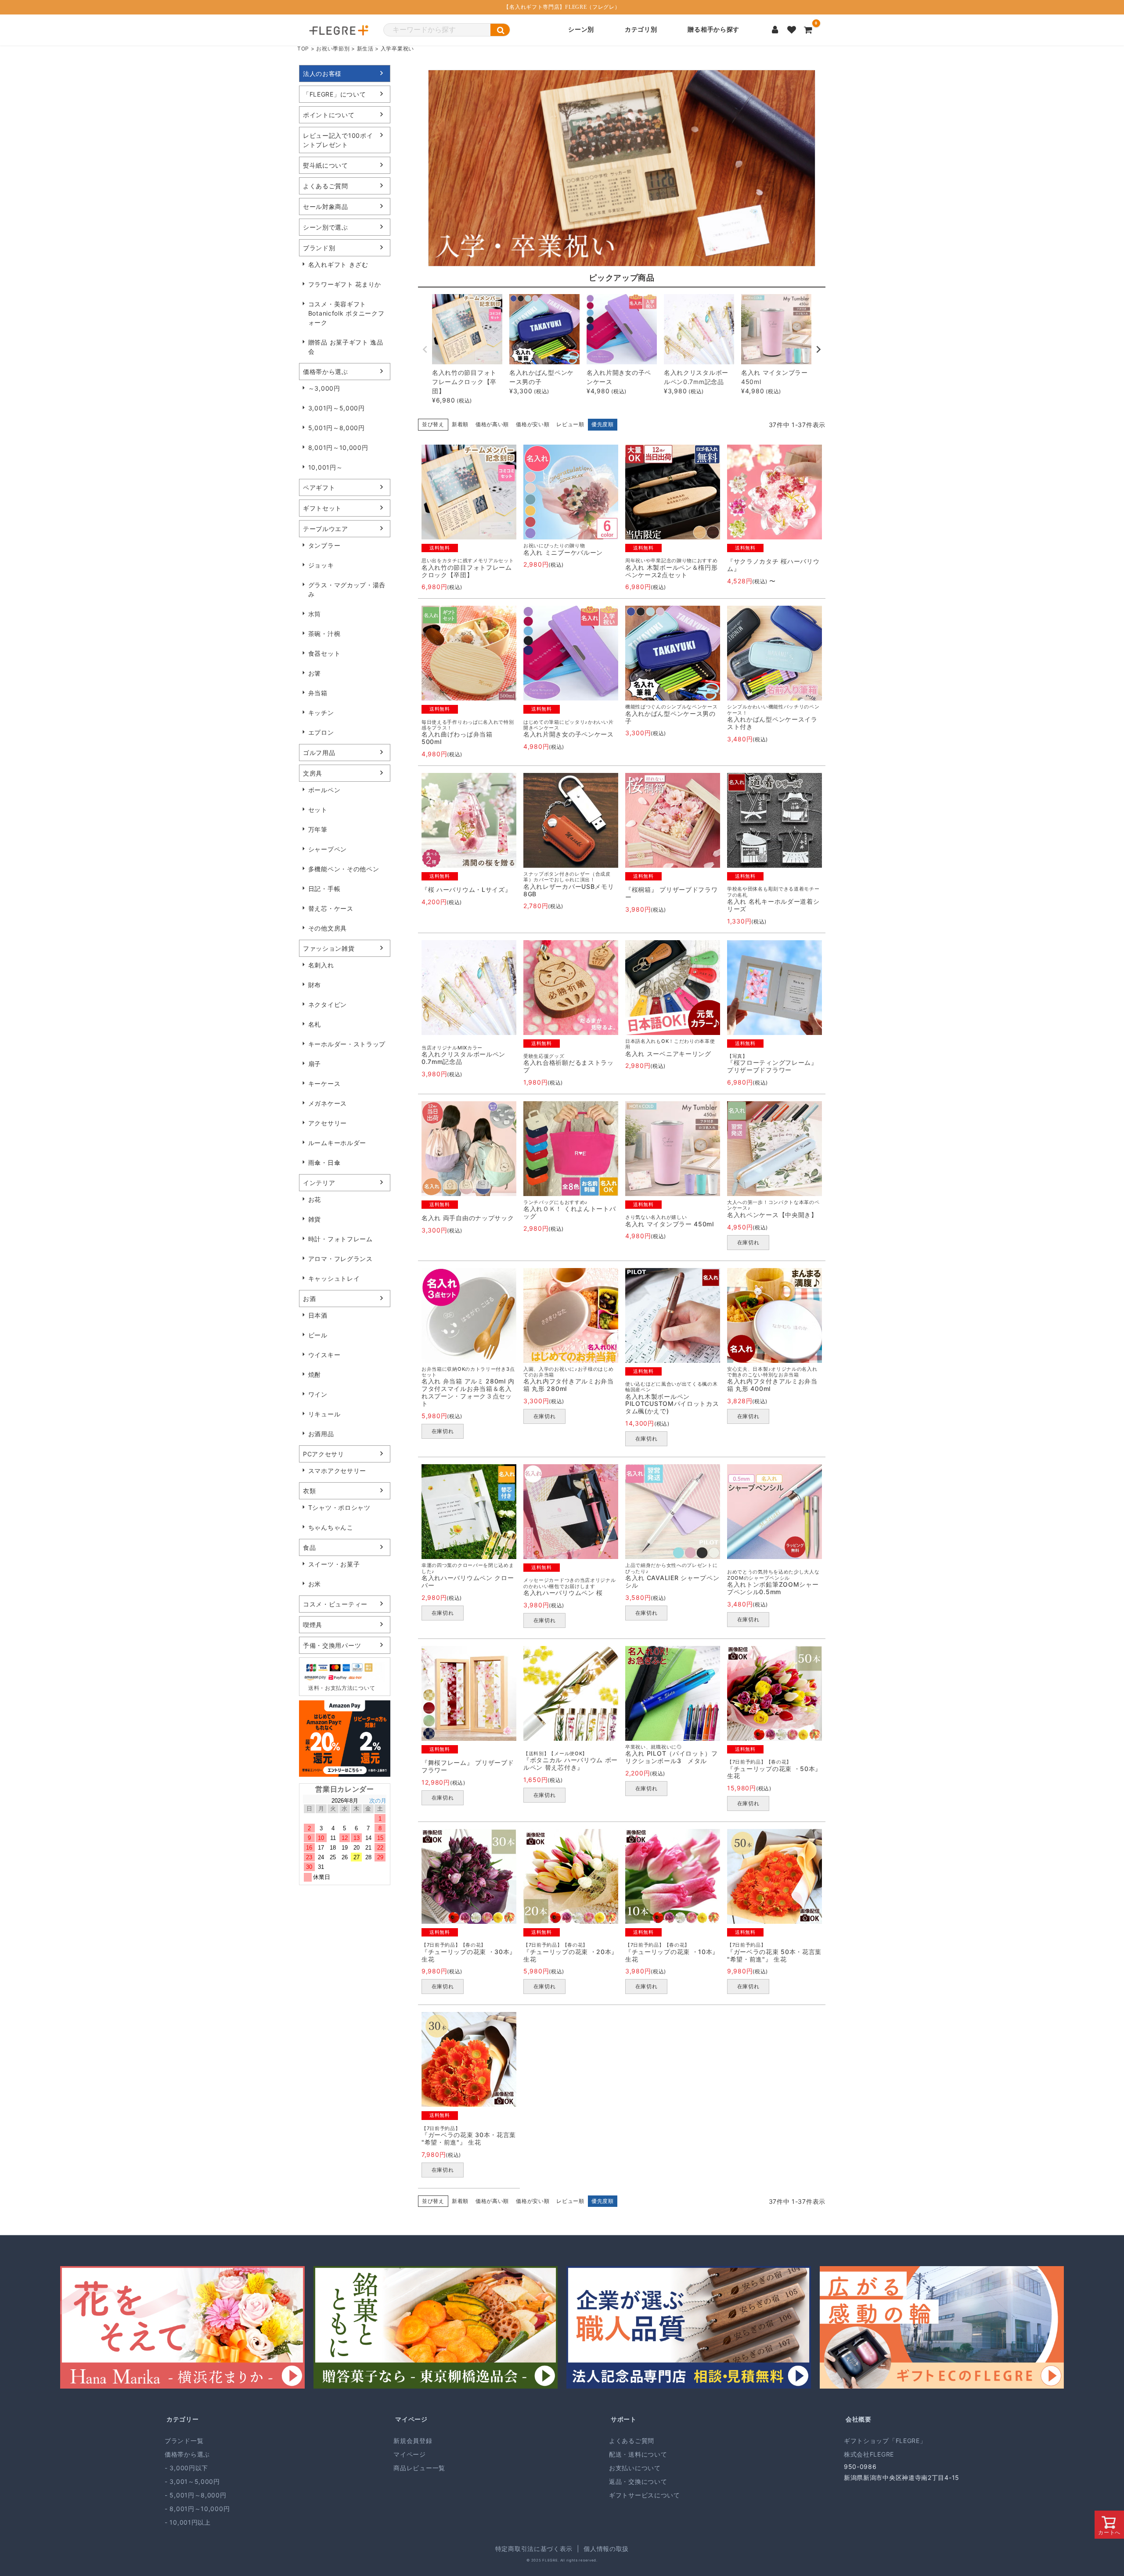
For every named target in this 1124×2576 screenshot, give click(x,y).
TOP (303, 49)
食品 (309, 1547)
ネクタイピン (328, 1004)
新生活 (365, 49)
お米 (315, 1584)
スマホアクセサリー (337, 1471)
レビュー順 (570, 424)
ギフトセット (322, 508)
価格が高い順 (492, 424)
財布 (315, 985)
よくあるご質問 (326, 186)
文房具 (313, 773)
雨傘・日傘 (324, 1162)
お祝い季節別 (333, 49)
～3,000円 (324, 388)
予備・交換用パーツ (332, 1645)
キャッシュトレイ (334, 1278)
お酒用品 (321, 1434)
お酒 (309, 1299)
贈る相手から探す (713, 30)
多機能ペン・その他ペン (344, 869)
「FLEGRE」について (334, 94)
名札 (315, 1024)
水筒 (315, 614)
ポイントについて (329, 115)
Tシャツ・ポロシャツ (339, 1507)
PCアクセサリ (324, 1454)
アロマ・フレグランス (340, 1259)
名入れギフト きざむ (338, 264)
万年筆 (318, 829)
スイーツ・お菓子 (334, 1564)
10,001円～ (326, 467)
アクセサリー (328, 1123)
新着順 (460, 424)
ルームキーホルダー (337, 1143)
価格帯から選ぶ (326, 372)
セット (318, 810)
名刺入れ (321, 965)
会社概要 (859, 2419)
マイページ (411, 2419)
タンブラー (324, 545)
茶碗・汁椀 (324, 634)
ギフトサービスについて (645, 2495)
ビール (318, 1335)
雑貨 (315, 1219)
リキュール (324, 1414)
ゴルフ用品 (319, 753)
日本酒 (318, 1315)
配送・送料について (638, 2454)
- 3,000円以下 (186, 2468)
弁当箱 (318, 693)
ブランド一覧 (184, 2441)
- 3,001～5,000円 (192, 2481)
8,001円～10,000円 (338, 447)
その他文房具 (328, 928)
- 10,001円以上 (188, 2522)
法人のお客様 (322, 74)
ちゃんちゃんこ (331, 1527)
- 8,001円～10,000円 (197, 2509)
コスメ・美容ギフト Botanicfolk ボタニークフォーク (346, 313)
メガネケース (328, 1103)
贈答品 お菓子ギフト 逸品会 (346, 347)
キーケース (324, 1083)
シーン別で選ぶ (326, 227)
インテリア (319, 1183)
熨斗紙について (326, 165)
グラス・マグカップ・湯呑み (347, 589)
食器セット (324, 653)
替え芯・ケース (331, 908)
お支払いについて (635, 2468)
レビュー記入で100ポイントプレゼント (338, 140)
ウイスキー (324, 1355)
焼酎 (315, 1374)
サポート (624, 2419)
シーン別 (581, 30)
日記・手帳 (324, 889)
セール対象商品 (326, 207)
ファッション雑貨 (329, 948)
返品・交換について (638, 2481)
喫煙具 (313, 1625)
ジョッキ (321, 565)
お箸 (315, 673)
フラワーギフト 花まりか (345, 284)
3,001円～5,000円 (337, 408)
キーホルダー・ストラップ (347, 1044)
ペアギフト (319, 487)
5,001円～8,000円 (337, 428)
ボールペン (324, 790)
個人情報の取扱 (606, 2549)
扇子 (315, 1064)
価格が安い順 (533, 424)
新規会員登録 (413, 2441)
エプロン (321, 732)
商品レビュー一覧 (419, 2468)
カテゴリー (183, 2419)
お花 (315, 1199)
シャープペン (328, 849)
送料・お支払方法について (342, 1688)
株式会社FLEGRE (869, 2454)
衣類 (309, 1491)
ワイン (318, 1394)
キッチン (321, 713)
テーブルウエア (326, 529)
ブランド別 (319, 248)
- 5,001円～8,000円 (196, 2495)
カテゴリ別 (641, 30)
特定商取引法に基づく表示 (534, 2549)
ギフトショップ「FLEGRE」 (885, 2441)
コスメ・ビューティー (335, 1604)
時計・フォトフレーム (340, 1239)
